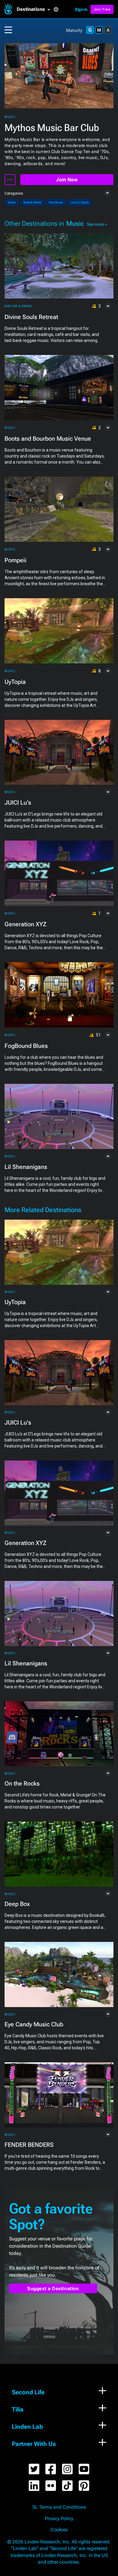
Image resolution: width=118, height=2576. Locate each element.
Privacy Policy (59, 2519)
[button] (35, 9)
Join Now (67, 180)
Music (10, 117)
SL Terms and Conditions (59, 2507)
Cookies (59, 2530)
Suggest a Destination (53, 2289)
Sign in (81, 9)
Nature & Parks (18, 306)
